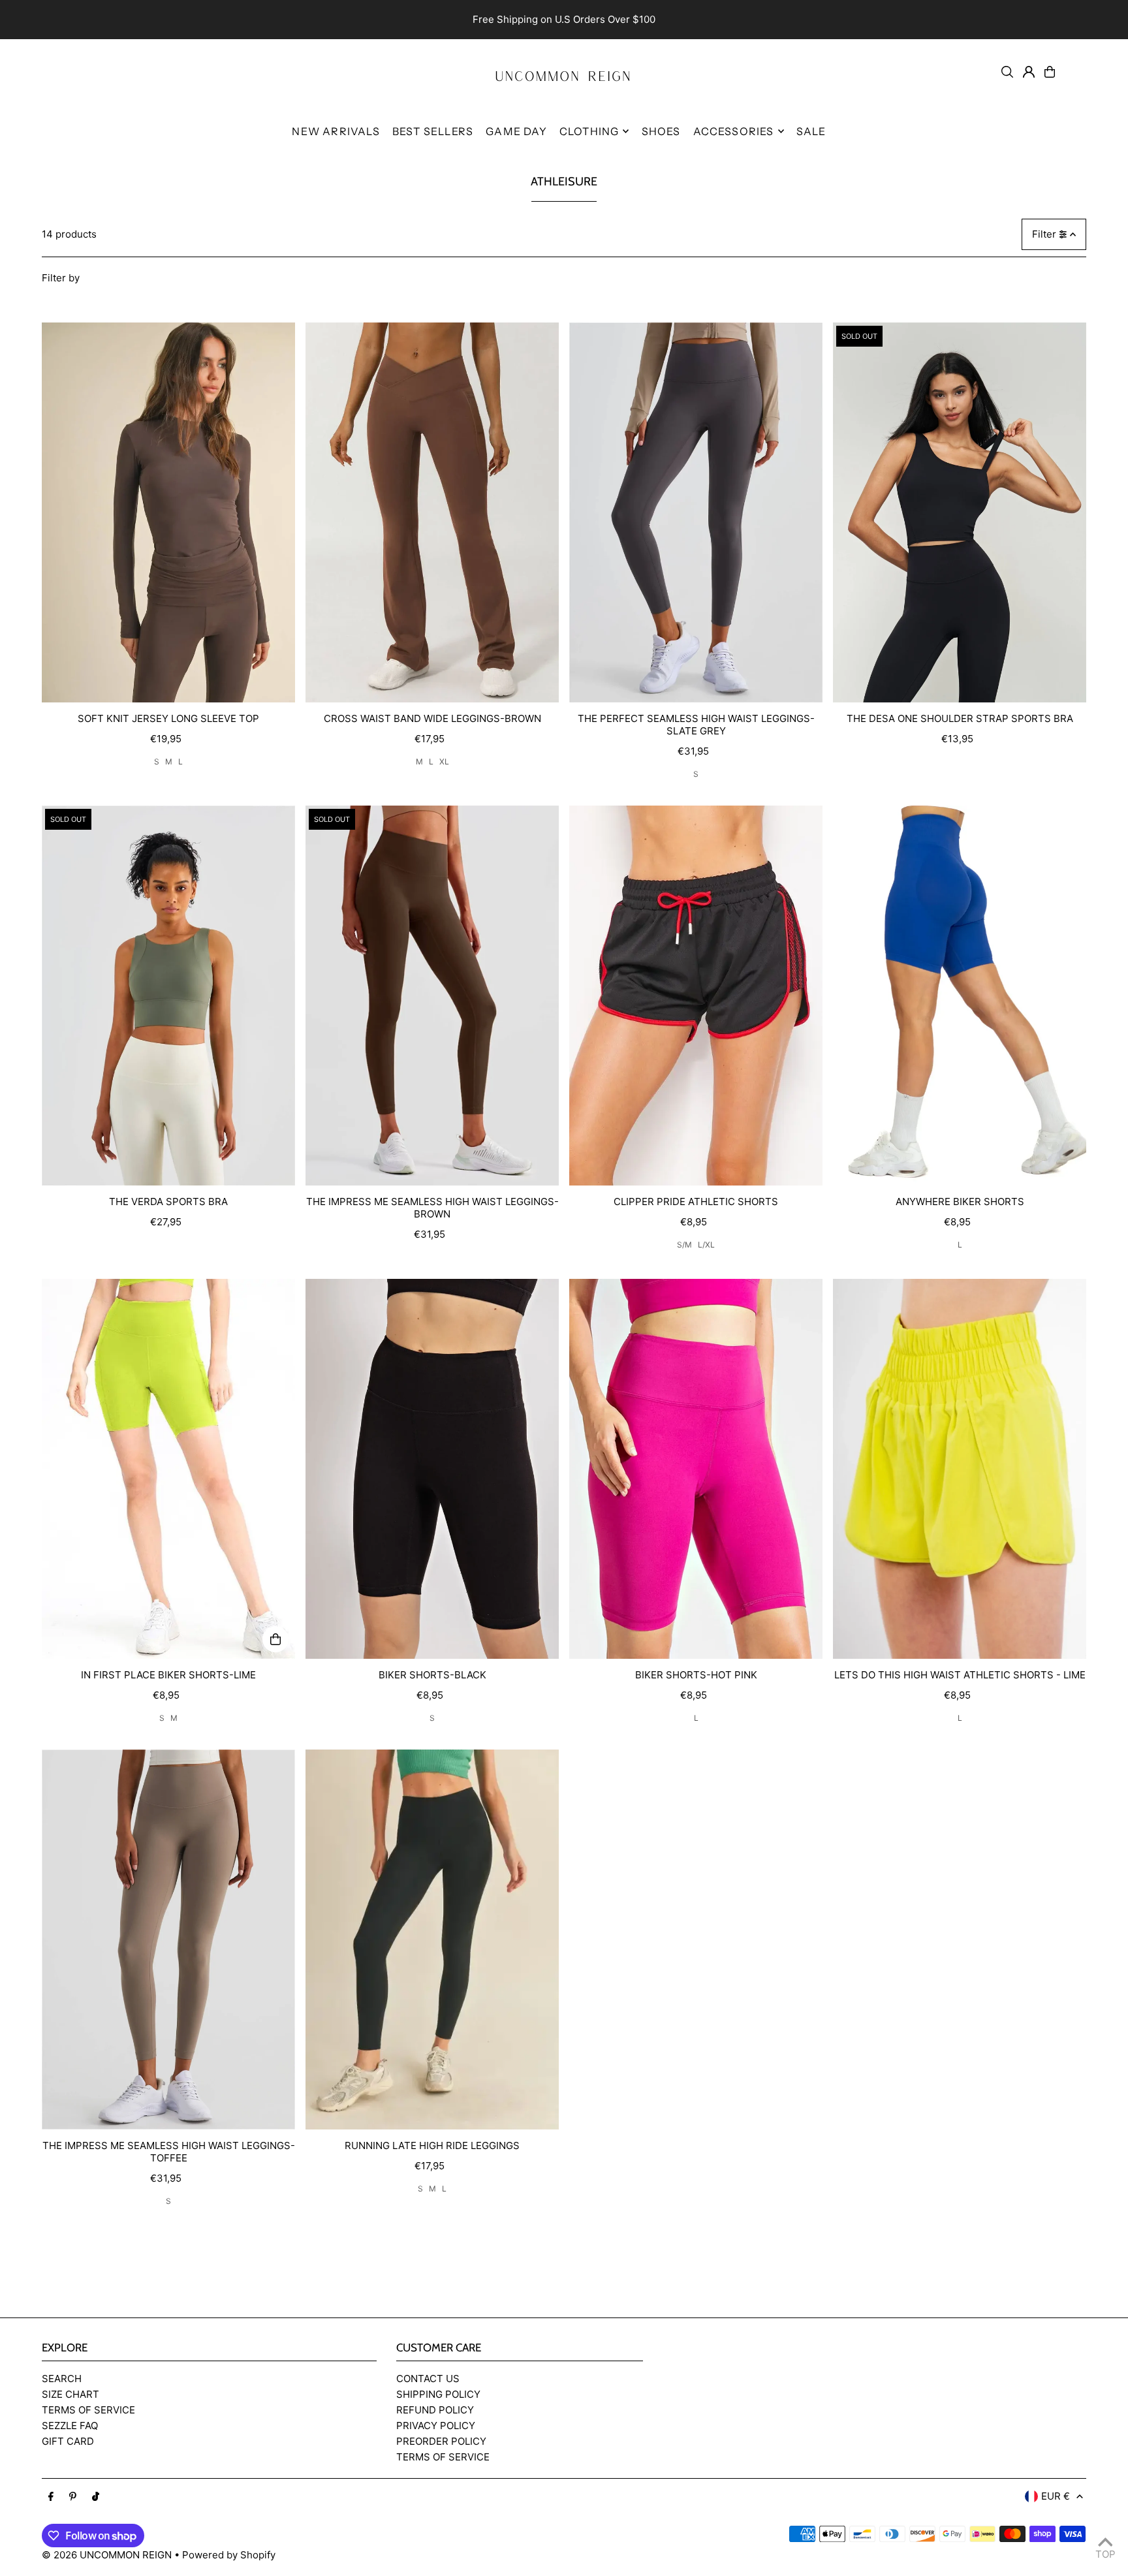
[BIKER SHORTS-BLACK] (432, 1469)
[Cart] (1050, 72)
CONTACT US (428, 2379)
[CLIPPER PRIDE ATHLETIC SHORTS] (696, 996)
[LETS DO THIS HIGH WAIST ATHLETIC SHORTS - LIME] (960, 1469)
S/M (684, 1245)
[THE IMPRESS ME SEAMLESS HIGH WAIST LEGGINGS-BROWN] (432, 996)
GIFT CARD (68, 2441)
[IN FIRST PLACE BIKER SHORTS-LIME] (168, 1469)
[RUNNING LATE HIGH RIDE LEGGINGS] (432, 1940)
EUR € (1056, 2496)
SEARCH (62, 2379)
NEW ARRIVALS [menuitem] (336, 131)
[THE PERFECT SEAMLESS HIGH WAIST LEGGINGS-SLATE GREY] (696, 512)
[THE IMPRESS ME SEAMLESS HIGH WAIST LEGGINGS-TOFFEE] (168, 1940)
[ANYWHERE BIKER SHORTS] (960, 996)
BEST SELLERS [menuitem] (433, 131)
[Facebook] (51, 2497)
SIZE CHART (70, 2394)
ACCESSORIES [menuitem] (734, 131)
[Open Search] (1007, 72)
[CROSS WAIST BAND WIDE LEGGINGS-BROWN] (432, 512)
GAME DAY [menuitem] (516, 131)
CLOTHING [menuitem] (589, 131)
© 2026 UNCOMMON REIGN (107, 2555)
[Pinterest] (73, 2497)
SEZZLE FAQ (70, 2426)
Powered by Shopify (229, 2555)
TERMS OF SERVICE (88, 2410)
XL (444, 762)
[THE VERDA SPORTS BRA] (168, 996)
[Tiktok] (96, 2497)
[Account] (1029, 72)
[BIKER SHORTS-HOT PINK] (696, 1469)
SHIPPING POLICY (438, 2394)
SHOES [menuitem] (661, 131)
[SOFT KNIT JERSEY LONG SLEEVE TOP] (168, 512)
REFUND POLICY (435, 2410)
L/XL (706, 1245)
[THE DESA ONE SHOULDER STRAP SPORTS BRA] (960, 512)
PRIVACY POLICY (436, 2426)
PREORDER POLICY (441, 2441)
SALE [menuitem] (811, 131)
